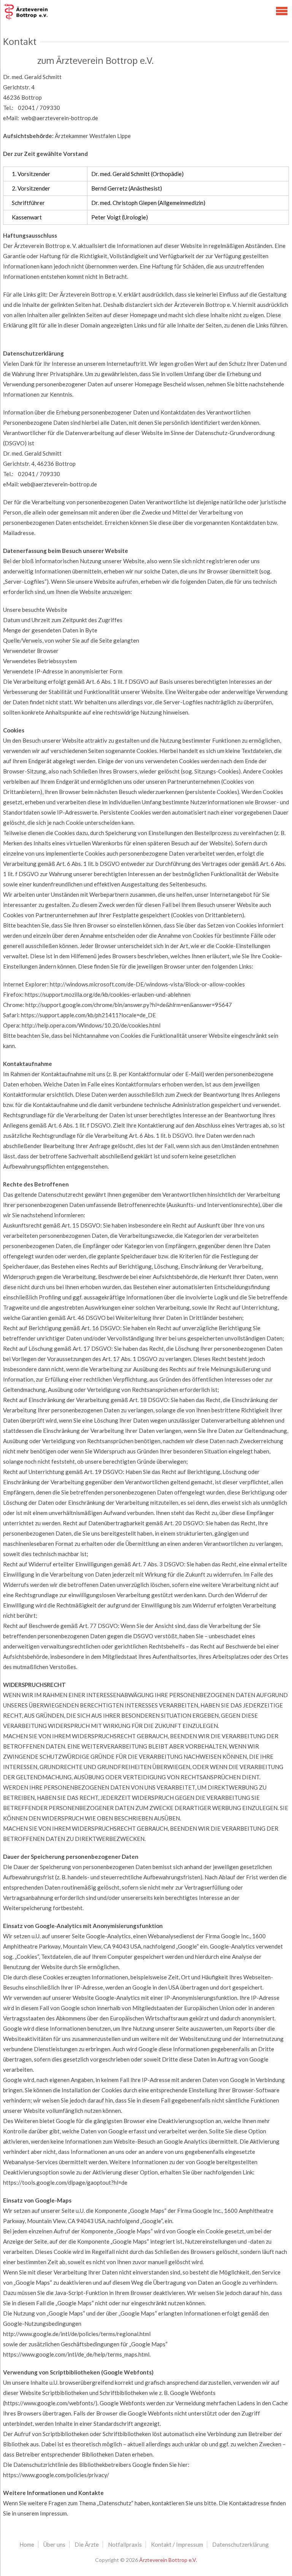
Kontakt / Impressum (177, 2544)
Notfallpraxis (125, 2544)
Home (27, 2544)
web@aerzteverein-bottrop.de (60, 118)
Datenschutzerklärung (240, 2544)
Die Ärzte (87, 2544)
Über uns (54, 2544)
